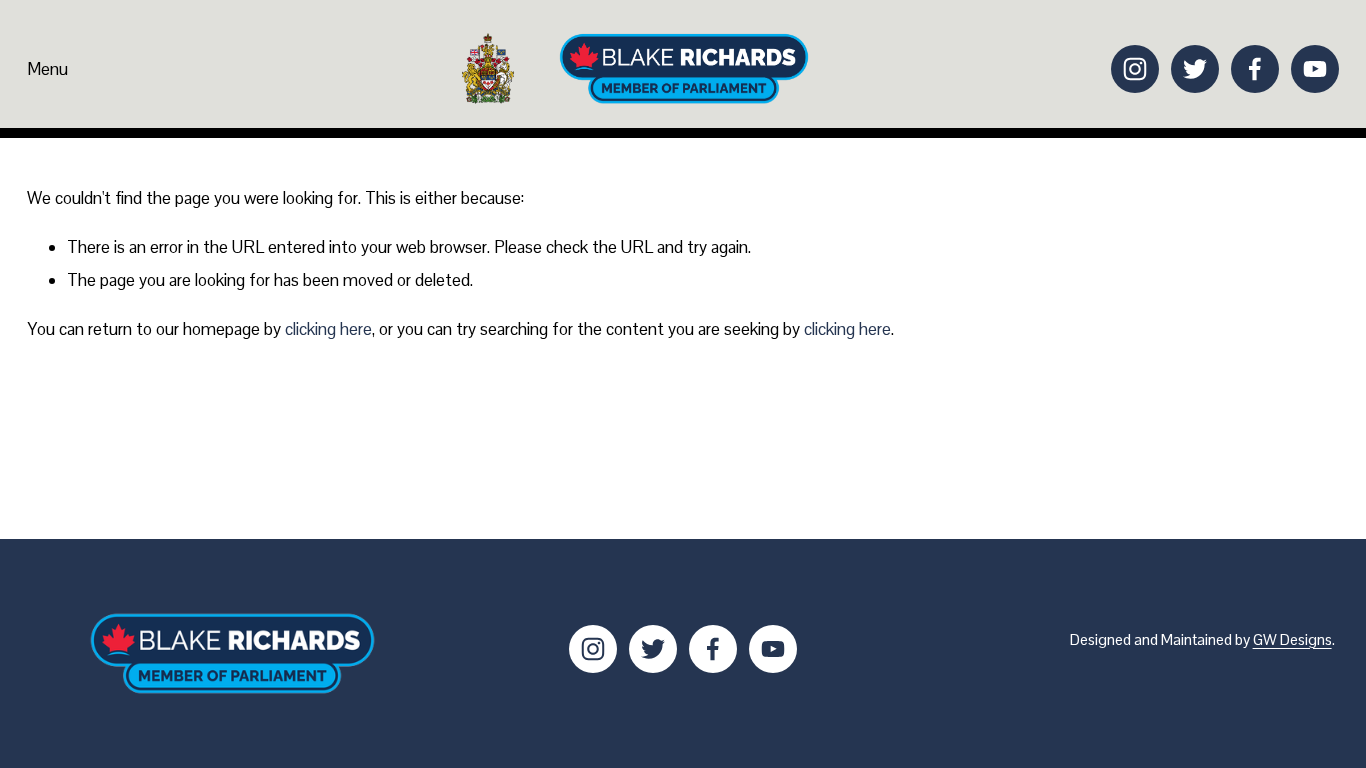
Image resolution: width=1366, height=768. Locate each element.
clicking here (328, 329)
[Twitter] (1195, 69)
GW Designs (1292, 639)
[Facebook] (1255, 69)
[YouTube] (1315, 69)
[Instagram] (1135, 69)
